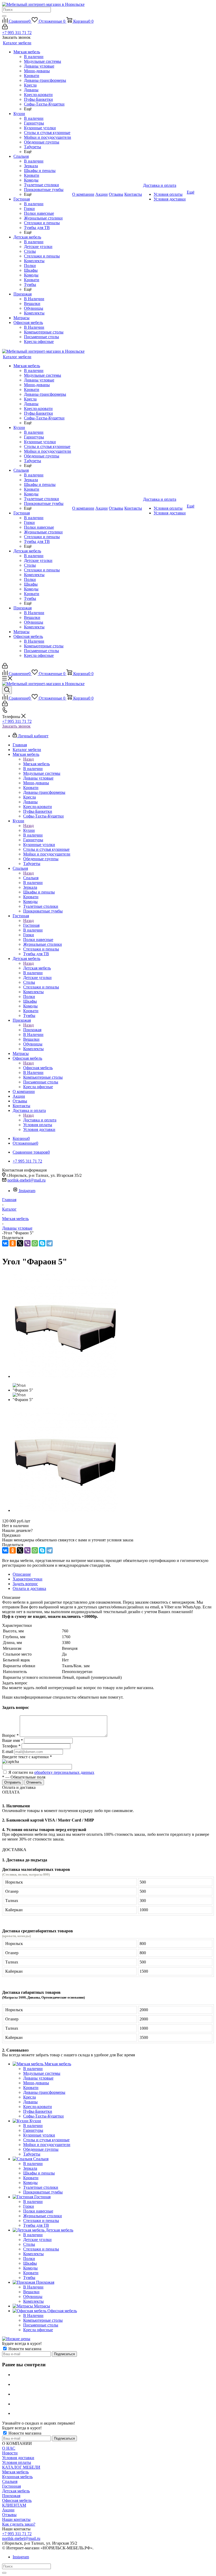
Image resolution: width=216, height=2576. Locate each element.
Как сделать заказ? (19, 2524)
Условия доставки (18, 2458)
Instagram (27, 1191)
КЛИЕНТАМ (14, 2505)
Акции (8, 2510)
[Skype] (42, 1243)
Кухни (29, 830)
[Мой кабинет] (5, 28)
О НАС (9, 2448)
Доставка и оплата (40, 1120)
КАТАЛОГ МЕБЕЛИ (21, 2467)
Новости (10, 2453)
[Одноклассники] (13, 1243)
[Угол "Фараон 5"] (65, 1376)
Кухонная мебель (17, 2477)
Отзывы (9, 2515)
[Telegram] (50, 1243)
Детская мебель (37, 968)
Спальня (31, 878)
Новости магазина (24, 2349)
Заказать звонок (16, 726)
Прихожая (32, 1030)
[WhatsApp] (35, 1243)
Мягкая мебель (36, 764)
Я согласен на (51, 1772)
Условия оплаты (17, 2462)
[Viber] (27, 1243)
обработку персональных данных (64, 1772)
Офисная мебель (38, 1068)
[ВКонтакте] (5, 1243)
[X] (20, 1243)
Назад (28, 759)
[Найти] (4, 16)
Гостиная (31, 925)
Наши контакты (16, 2519)
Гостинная (11, 2486)
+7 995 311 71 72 (17, 33)
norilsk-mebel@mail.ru (26, 1180)
